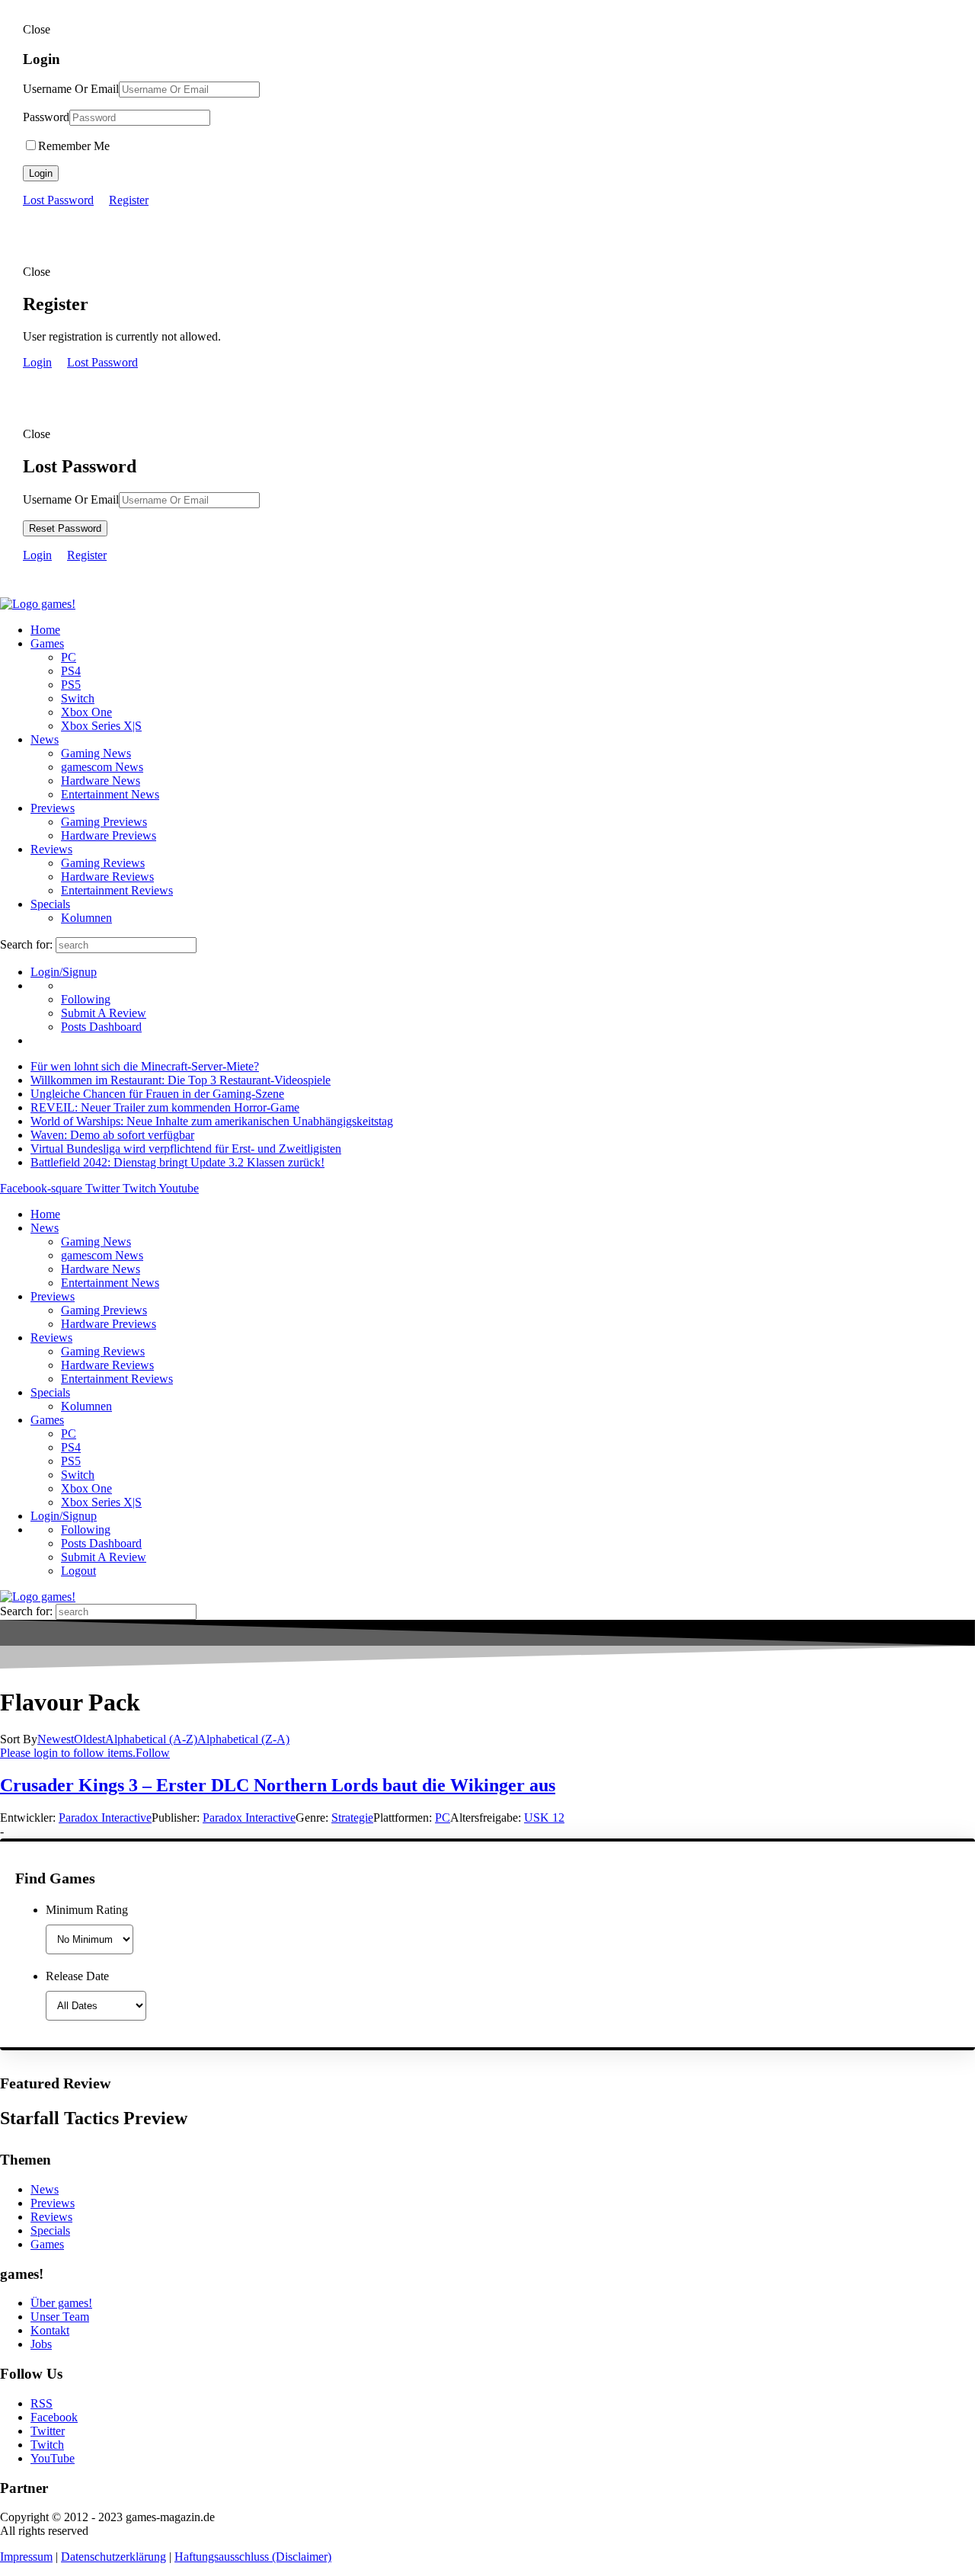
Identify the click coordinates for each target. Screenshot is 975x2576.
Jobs (41, 2344)
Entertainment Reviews (117, 890)
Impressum (26, 2557)
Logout (78, 1571)
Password (46, 117)
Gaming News (96, 753)
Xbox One (86, 712)
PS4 (71, 671)
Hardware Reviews (107, 877)
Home (45, 630)
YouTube (53, 2458)
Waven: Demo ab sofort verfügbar (112, 1135)
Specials (50, 904)
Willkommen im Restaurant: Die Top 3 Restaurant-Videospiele (181, 1080)
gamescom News (102, 767)
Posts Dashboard (101, 1027)
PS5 (71, 685)
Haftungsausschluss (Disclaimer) (253, 2557)
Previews (53, 808)
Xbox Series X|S (101, 726)
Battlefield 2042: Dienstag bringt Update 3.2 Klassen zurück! (177, 1162)
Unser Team (60, 2317)
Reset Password (65, 528)
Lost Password (58, 200)
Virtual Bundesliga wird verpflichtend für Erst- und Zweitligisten (186, 1149)
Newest (56, 1739)
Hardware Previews (109, 835)
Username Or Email (71, 89)
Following (86, 999)
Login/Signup (64, 972)
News (45, 739)
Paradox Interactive (105, 1818)
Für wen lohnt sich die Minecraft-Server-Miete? (145, 1066)
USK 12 (544, 1818)
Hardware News (101, 781)
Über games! (61, 2303)
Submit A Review (104, 1013)
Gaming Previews (104, 822)
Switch (78, 698)
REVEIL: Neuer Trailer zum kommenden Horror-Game (165, 1107)
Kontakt (50, 2330)
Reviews (51, 849)
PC (69, 657)
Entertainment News (110, 794)
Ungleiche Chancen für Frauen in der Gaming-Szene (157, 1094)
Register (129, 200)
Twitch (47, 2445)
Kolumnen (86, 918)
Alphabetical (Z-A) (243, 1739)
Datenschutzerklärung (113, 2557)
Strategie (352, 1818)
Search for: (26, 944)
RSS (42, 2403)
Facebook (54, 2417)
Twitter (48, 2431)
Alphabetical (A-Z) (151, 1739)
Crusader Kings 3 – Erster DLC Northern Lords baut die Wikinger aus (278, 1785)
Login (41, 173)
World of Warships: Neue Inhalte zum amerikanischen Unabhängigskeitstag (212, 1121)
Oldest (90, 1739)
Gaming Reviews (103, 863)
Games (47, 643)
